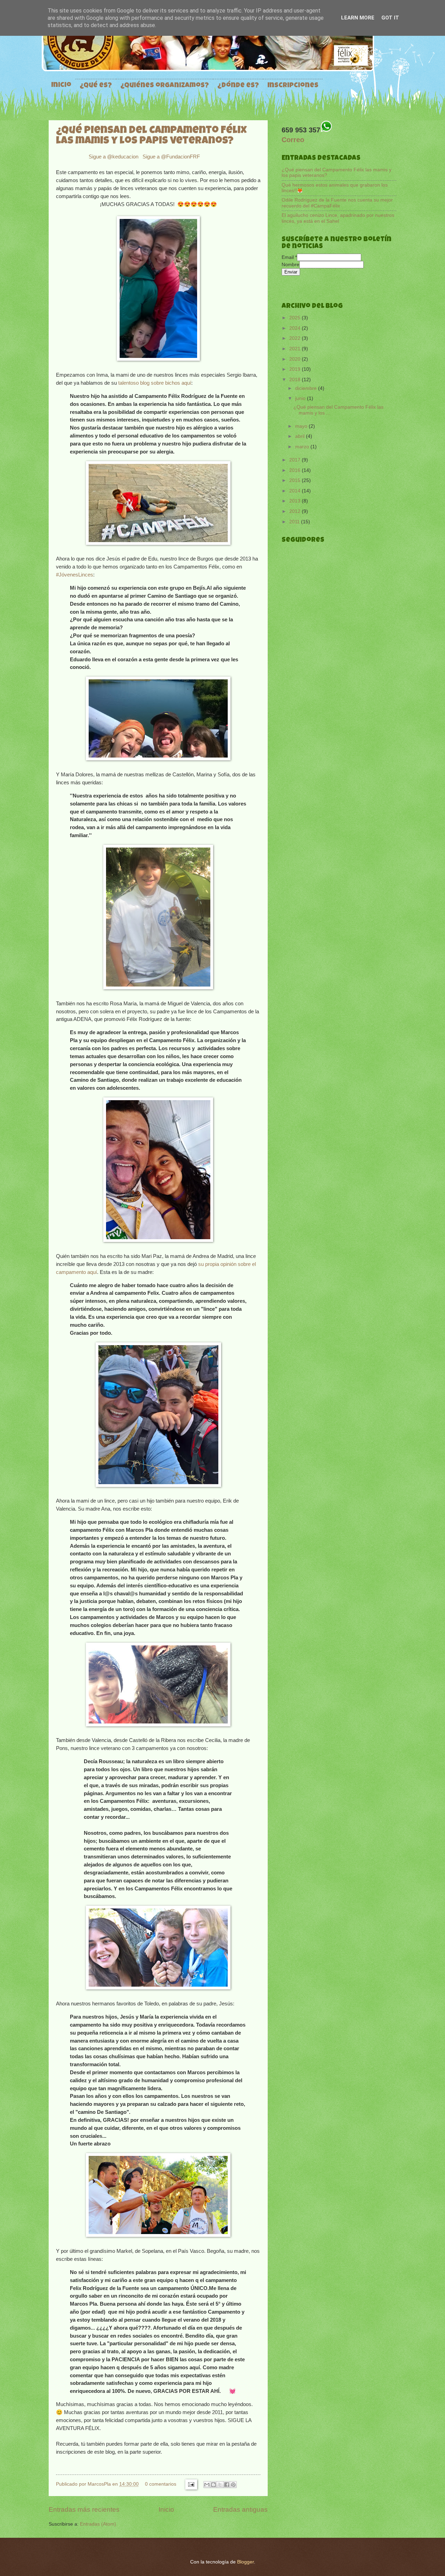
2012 (296, 511)
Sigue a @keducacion (114, 157)
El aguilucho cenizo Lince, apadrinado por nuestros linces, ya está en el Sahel (338, 218)
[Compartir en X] (220, 2485)
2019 (296, 369)
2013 (296, 501)
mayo (302, 426)
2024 (296, 328)
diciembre (307, 388)
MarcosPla (100, 2484)
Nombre (290, 265)
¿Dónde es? (238, 86)
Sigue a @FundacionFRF (171, 157)
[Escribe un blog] (213, 2485)
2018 (296, 380)
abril (301, 436)
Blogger (245, 2562)
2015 (296, 480)
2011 (295, 522)
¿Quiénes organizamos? (165, 86)
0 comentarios (161, 2484)
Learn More (358, 18)
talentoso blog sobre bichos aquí (155, 383)
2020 (296, 359)
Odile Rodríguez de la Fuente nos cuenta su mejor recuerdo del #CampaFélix (337, 203)
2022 (296, 338)
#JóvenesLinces (75, 575)
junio (301, 398)
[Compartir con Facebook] (227, 2485)
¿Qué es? (96, 86)
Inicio (61, 85)
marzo (303, 447)
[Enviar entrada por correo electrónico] (191, 2484)
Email (289, 257)
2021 (296, 349)
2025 (296, 318)
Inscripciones (293, 86)
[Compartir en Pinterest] (233, 2485)
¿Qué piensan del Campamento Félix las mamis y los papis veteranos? (151, 136)
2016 (296, 470)
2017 (296, 460)
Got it (390, 18)
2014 (296, 491)
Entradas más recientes (84, 2509)
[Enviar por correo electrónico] (207, 2485)
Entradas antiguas (240, 2509)
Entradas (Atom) (98, 2524)
